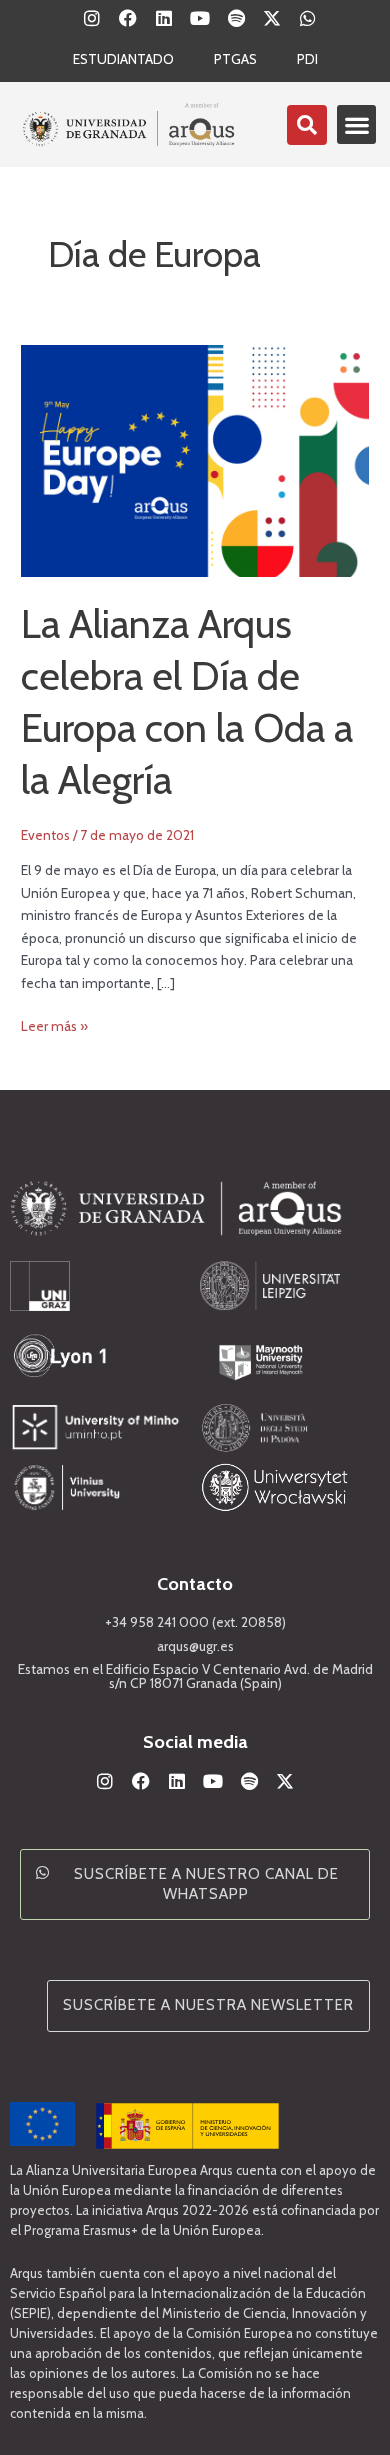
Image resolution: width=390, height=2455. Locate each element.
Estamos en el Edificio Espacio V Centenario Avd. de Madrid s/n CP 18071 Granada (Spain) (195, 1676)
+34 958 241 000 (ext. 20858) (195, 1622)
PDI (307, 59)
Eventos (45, 835)
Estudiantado (123, 59)
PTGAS (235, 59)
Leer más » (54, 1024)
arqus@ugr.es (195, 1646)
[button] (356, 124)
